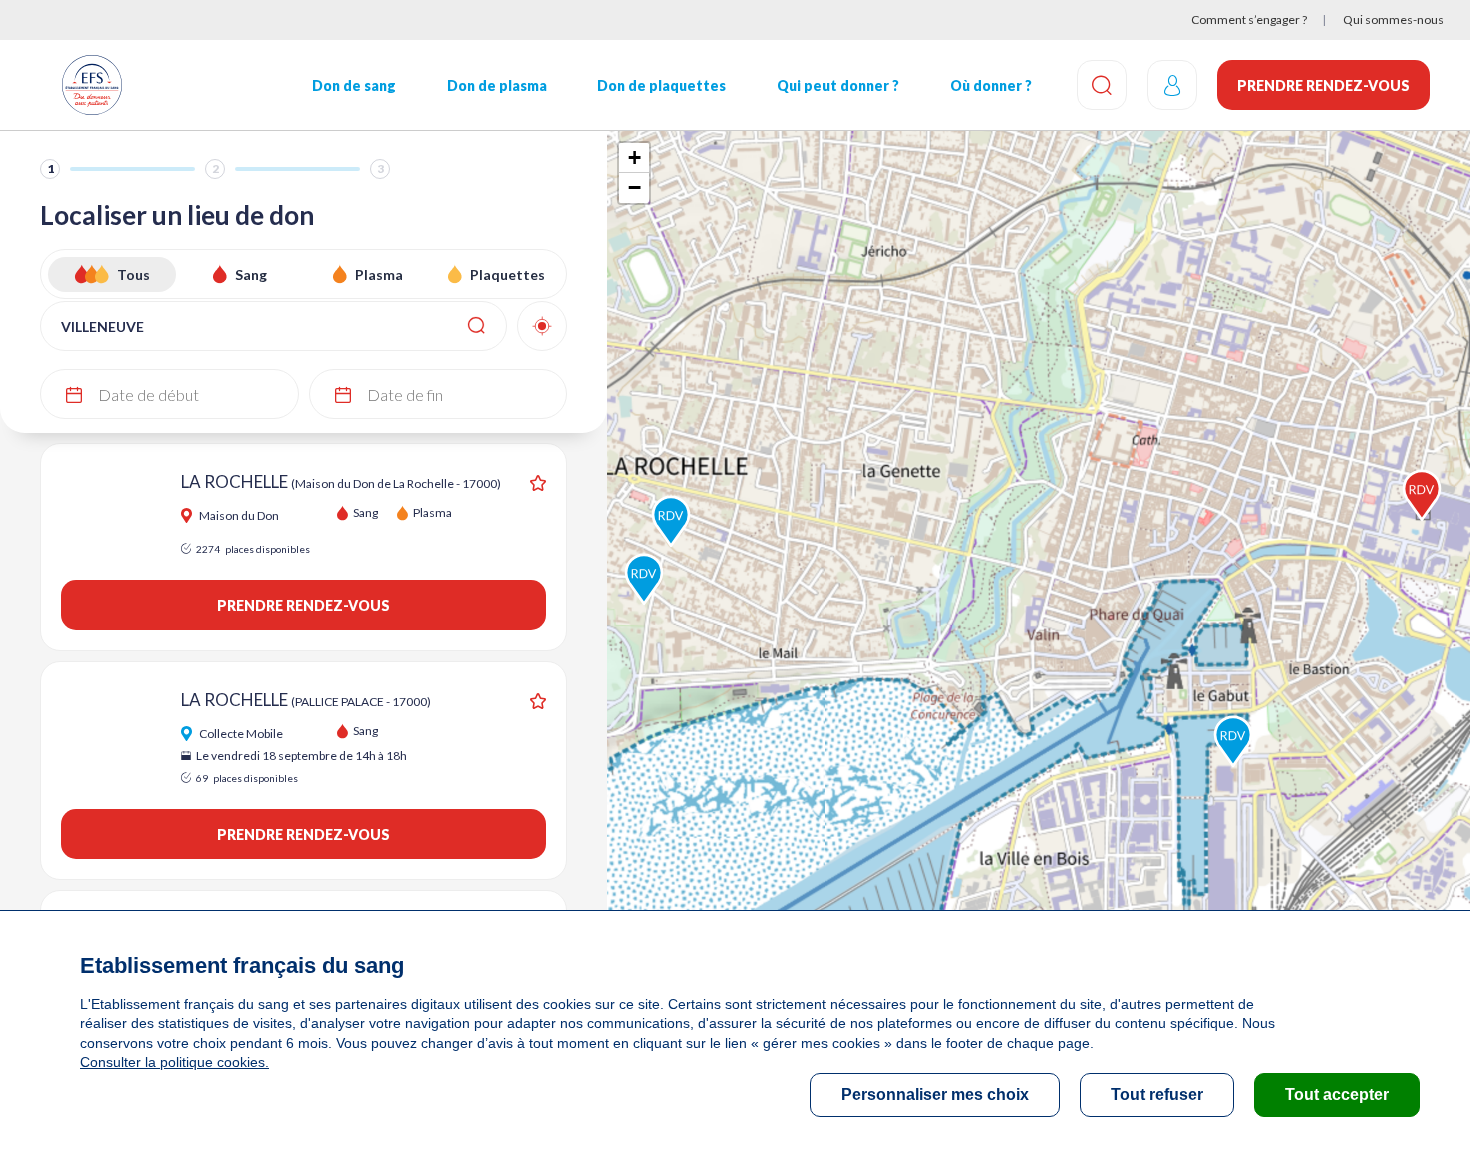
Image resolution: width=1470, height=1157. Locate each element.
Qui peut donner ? (838, 85)
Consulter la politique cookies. (174, 1062)
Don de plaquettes (661, 85)
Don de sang (354, 85)
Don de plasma (497, 85)
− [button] (634, 187)
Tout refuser (1157, 1094)
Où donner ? (991, 85)
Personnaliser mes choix (935, 1094)
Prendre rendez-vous (1323, 85)
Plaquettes (507, 274)
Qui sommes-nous (1393, 19)
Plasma (379, 274)
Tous (133, 274)
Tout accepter (1337, 1094)
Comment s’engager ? (1249, 19)
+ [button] (634, 157)
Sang (251, 274)
